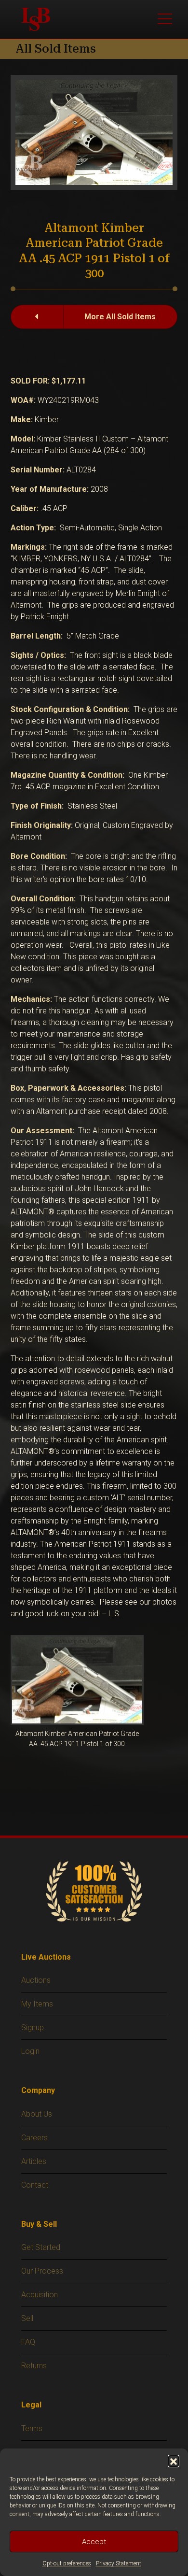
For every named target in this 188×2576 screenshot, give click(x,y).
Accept (94, 2542)
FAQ (28, 2342)
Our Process (42, 2271)
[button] (174, 2461)
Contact (35, 2185)
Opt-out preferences (67, 2563)
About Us (37, 2114)
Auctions (36, 1980)
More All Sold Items (120, 317)
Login (30, 2051)
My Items (37, 2004)
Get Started (41, 2247)
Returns (34, 2366)
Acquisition (40, 2295)
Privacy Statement (119, 2563)
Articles (34, 2161)
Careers (34, 2138)
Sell (27, 2318)
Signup (33, 2028)
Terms (32, 2428)
